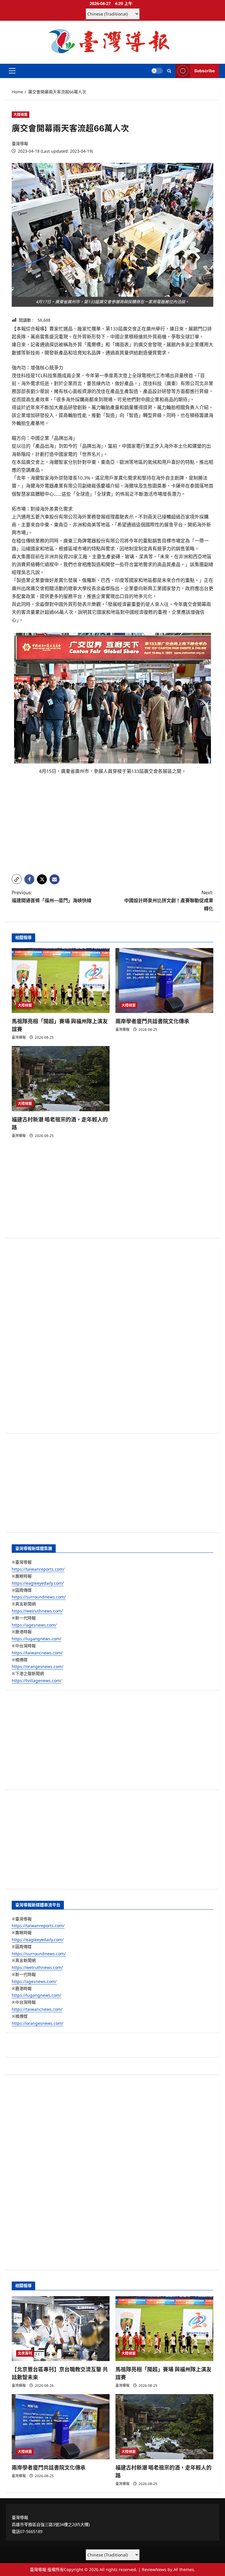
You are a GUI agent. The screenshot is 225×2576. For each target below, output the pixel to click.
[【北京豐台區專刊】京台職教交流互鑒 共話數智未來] (61, 2329)
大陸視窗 (21, 114)
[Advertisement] (112, 829)
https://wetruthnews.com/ (37, 1611)
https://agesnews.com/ (34, 1625)
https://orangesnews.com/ (37, 1666)
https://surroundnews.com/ (39, 1597)
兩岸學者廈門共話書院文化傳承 (152, 1021)
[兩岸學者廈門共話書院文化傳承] (164, 981)
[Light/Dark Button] (157, 71)
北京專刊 (25, 2353)
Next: (169, 900)
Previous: (52, 896)
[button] (12, 71)
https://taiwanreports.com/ (38, 1569)
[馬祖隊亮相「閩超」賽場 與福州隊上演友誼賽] (61, 981)
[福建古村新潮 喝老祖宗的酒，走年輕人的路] (61, 1079)
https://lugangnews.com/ (36, 1639)
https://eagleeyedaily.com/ (38, 1583)
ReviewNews (154, 2569)
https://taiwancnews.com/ (37, 1653)
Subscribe (204, 71)
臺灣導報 (20, 143)
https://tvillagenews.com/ (37, 1680)
